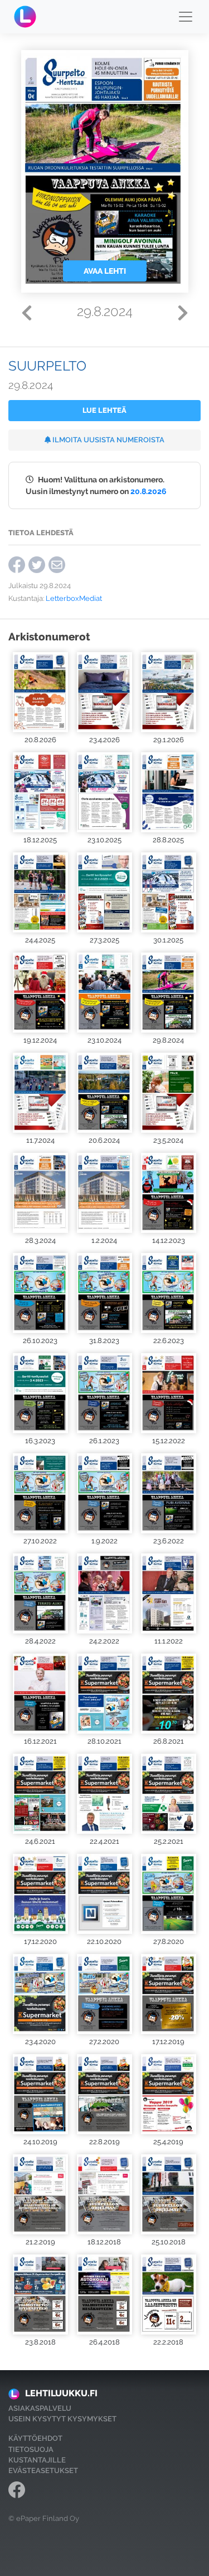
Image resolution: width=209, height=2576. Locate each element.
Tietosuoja (31, 2449)
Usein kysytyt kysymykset (62, 2419)
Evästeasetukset (43, 2471)
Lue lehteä (104, 410)
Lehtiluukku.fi (61, 2393)
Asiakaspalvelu (40, 2408)
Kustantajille (37, 2460)
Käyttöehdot (35, 2438)
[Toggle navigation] (186, 17)
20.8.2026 (149, 491)
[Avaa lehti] (40, 692)
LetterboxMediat (74, 598)
